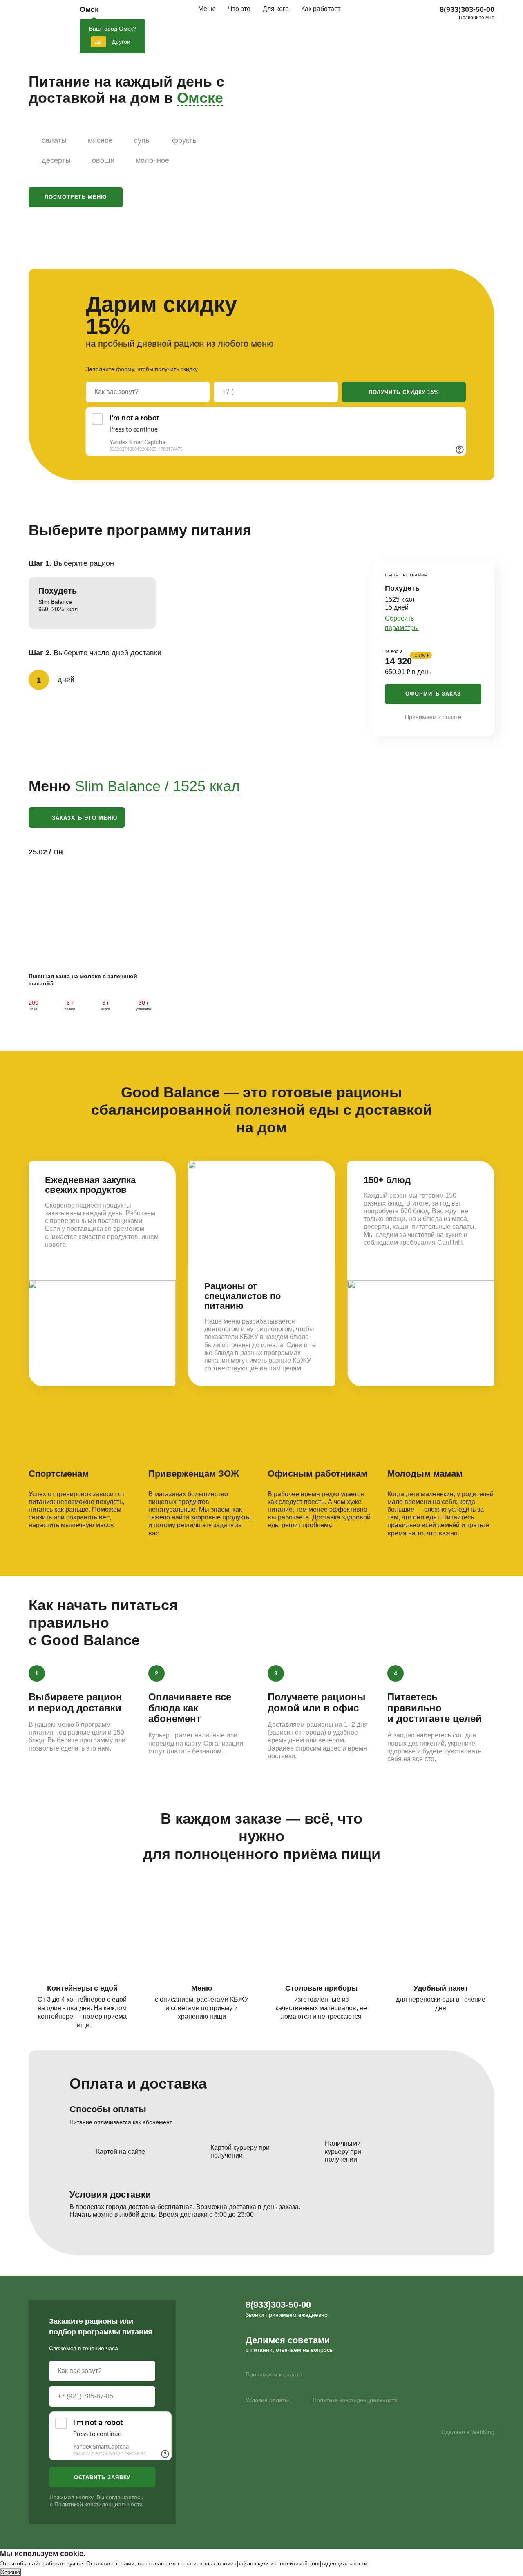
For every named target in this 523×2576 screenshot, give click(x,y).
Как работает (321, 9)
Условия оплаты (267, 2400)
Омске (200, 98)
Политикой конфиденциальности (98, 2504)
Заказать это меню (84, 818)
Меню (207, 9)
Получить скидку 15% (404, 392)
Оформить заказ (433, 694)
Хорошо (10, 2572)
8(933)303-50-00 (467, 9)
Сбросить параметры (402, 623)
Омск (89, 9)
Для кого (276, 9)
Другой (121, 42)
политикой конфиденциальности (324, 2563)
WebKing (483, 2432)
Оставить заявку (102, 2477)
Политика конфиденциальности (355, 2400)
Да (98, 42)
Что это (239, 9)
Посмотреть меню (76, 197)
